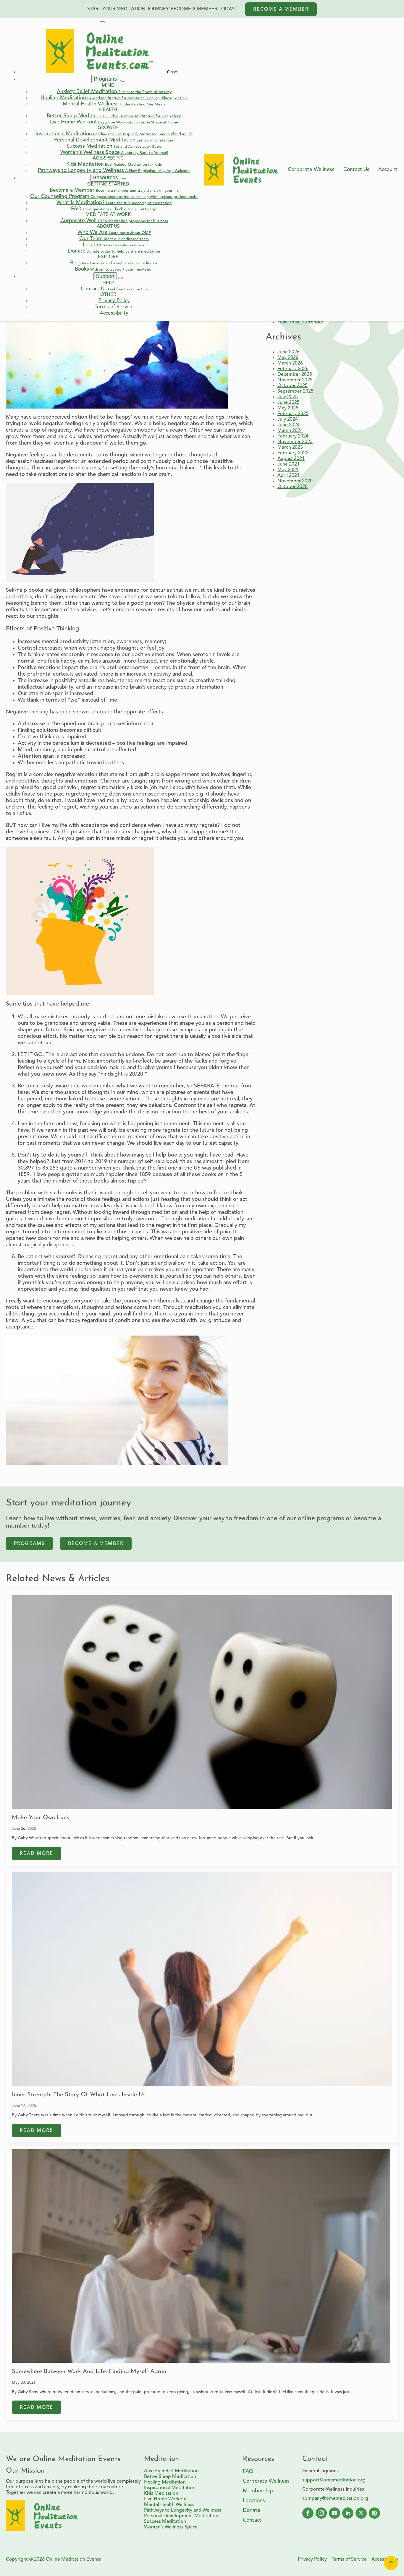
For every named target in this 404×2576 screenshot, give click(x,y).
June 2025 (289, 403)
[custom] (374, 2513)
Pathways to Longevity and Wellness (183, 2510)
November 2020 (295, 481)
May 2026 (288, 358)
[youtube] (334, 2513)
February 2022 (293, 453)
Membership (258, 2491)
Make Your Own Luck (41, 1818)
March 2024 (290, 431)
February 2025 (293, 414)
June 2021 (289, 464)
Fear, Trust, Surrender (300, 322)
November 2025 (295, 380)
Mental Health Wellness (169, 2505)
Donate (252, 2511)
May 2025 (288, 408)
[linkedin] (348, 2513)
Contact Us (356, 170)
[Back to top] (391, 2563)
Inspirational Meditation (170, 2488)
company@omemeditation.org (335, 2499)
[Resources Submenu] (124, 179)
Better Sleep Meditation (170, 2477)
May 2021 (288, 470)
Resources (105, 178)
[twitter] (361, 2513)
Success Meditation (165, 2522)
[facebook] (308, 2513)
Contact (252, 2520)
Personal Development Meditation (181, 2516)
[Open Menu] (102, 22)
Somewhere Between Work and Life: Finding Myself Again (89, 2372)
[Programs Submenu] (123, 81)
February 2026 (293, 369)
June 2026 (289, 352)
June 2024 (289, 425)
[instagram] (321, 2513)
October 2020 (293, 487)
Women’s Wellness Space (171, 2527)
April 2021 (289, 476)
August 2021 (291, 459)
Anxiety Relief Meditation (171, 2471)
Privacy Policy (312, 2559)
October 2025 (293, 386)
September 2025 (295, 391)
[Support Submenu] (120, 278)
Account (388, 170)
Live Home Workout (165, 2499)
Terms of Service (349, 2559)
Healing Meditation (165, 2482)
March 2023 (290, 448)
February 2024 (293, 436)
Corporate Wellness (311, 170)
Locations (254, 2501)
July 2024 (288, 419)
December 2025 (295, 375)
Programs (105, 79)
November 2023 (295, 442)
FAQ (248, 2472)
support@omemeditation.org (334, 2480)
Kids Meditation (161, 2494)
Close (172, 72)
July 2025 (288, 397)
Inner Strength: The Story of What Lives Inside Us (79, 2095)
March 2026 (290, 363)
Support (105, 276)
